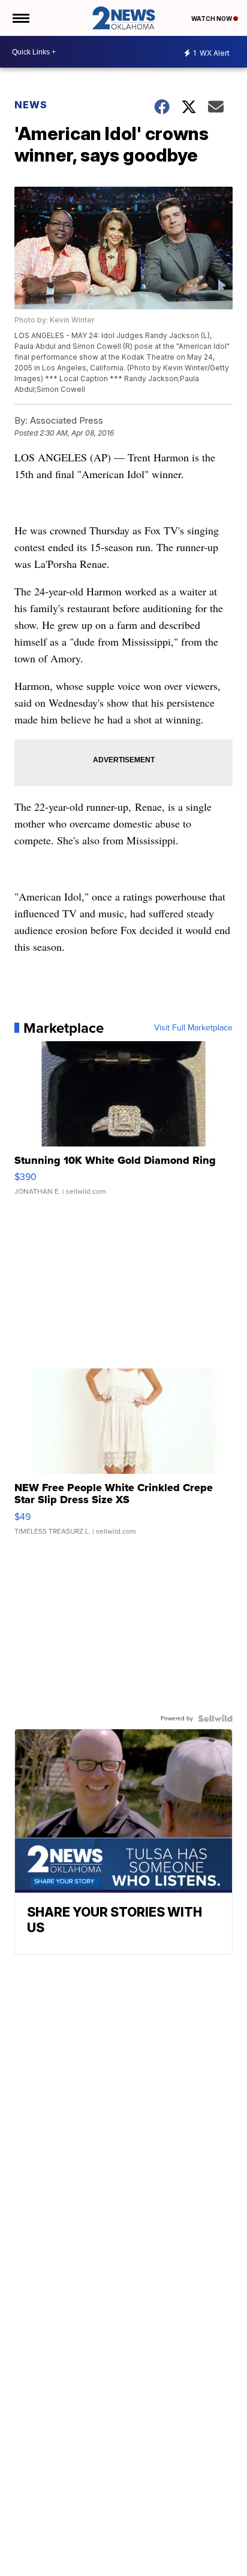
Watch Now (212, 19)
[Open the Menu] (20, 18)
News (31, 105)
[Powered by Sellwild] (215, 1719)
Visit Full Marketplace (193, 1028)
